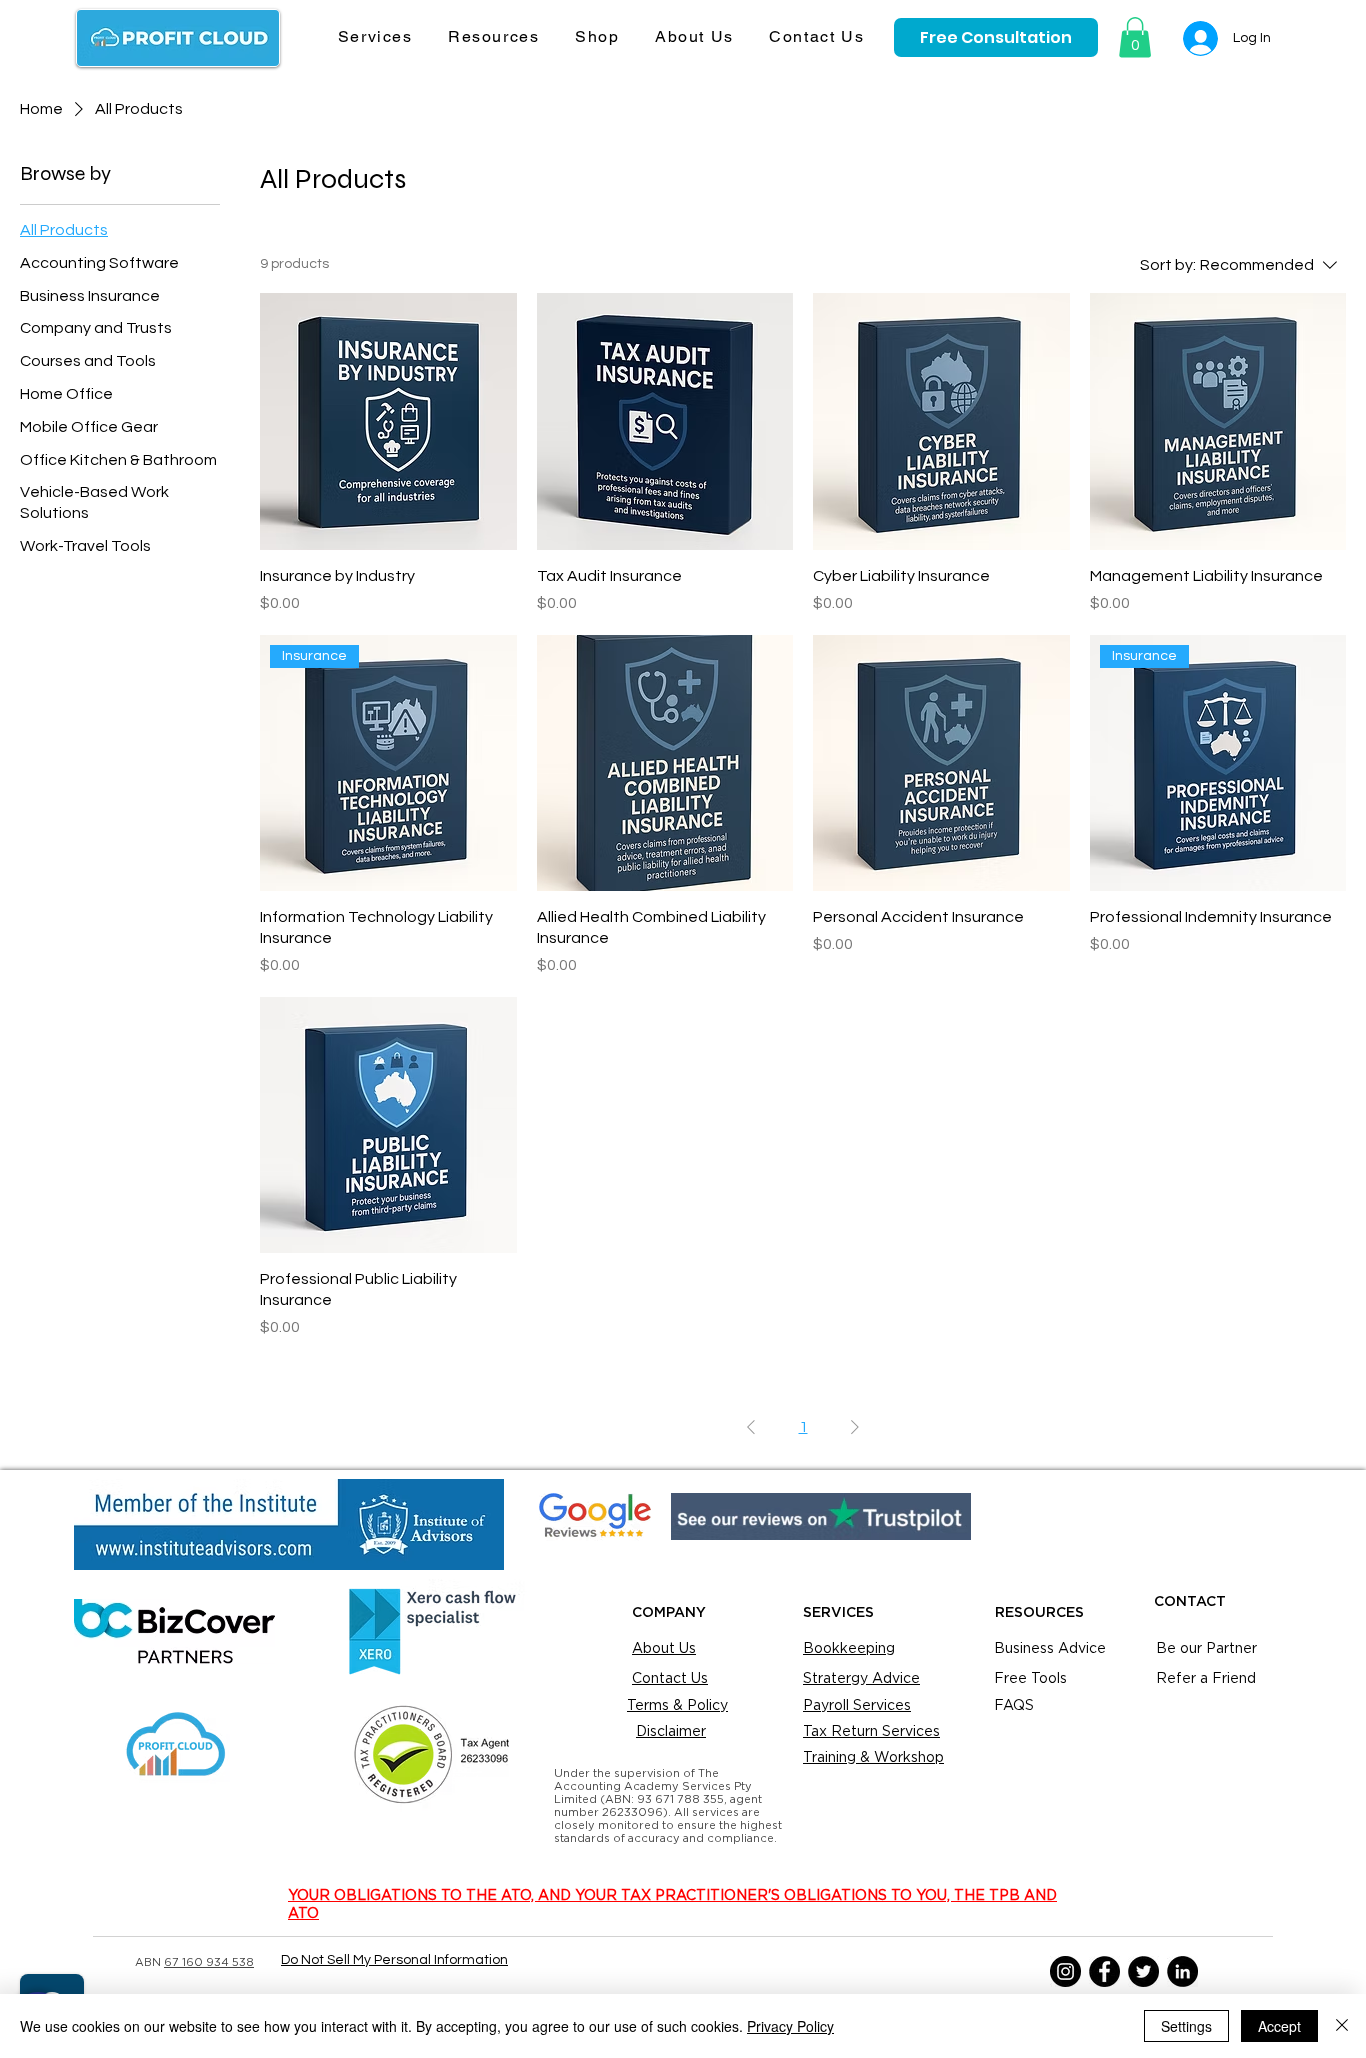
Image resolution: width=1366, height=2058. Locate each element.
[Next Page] (855, 1427)
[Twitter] (1143, 1971)
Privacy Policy (790, 2026)
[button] (375, 37)
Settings (1186, 2026)
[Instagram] (1065, 1971)
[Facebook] (1104, 1971)
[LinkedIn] (1182, 1971)
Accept (1279, 2026)
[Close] (1342, 2026)
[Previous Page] (751, 1427)
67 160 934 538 (209, 1962)
